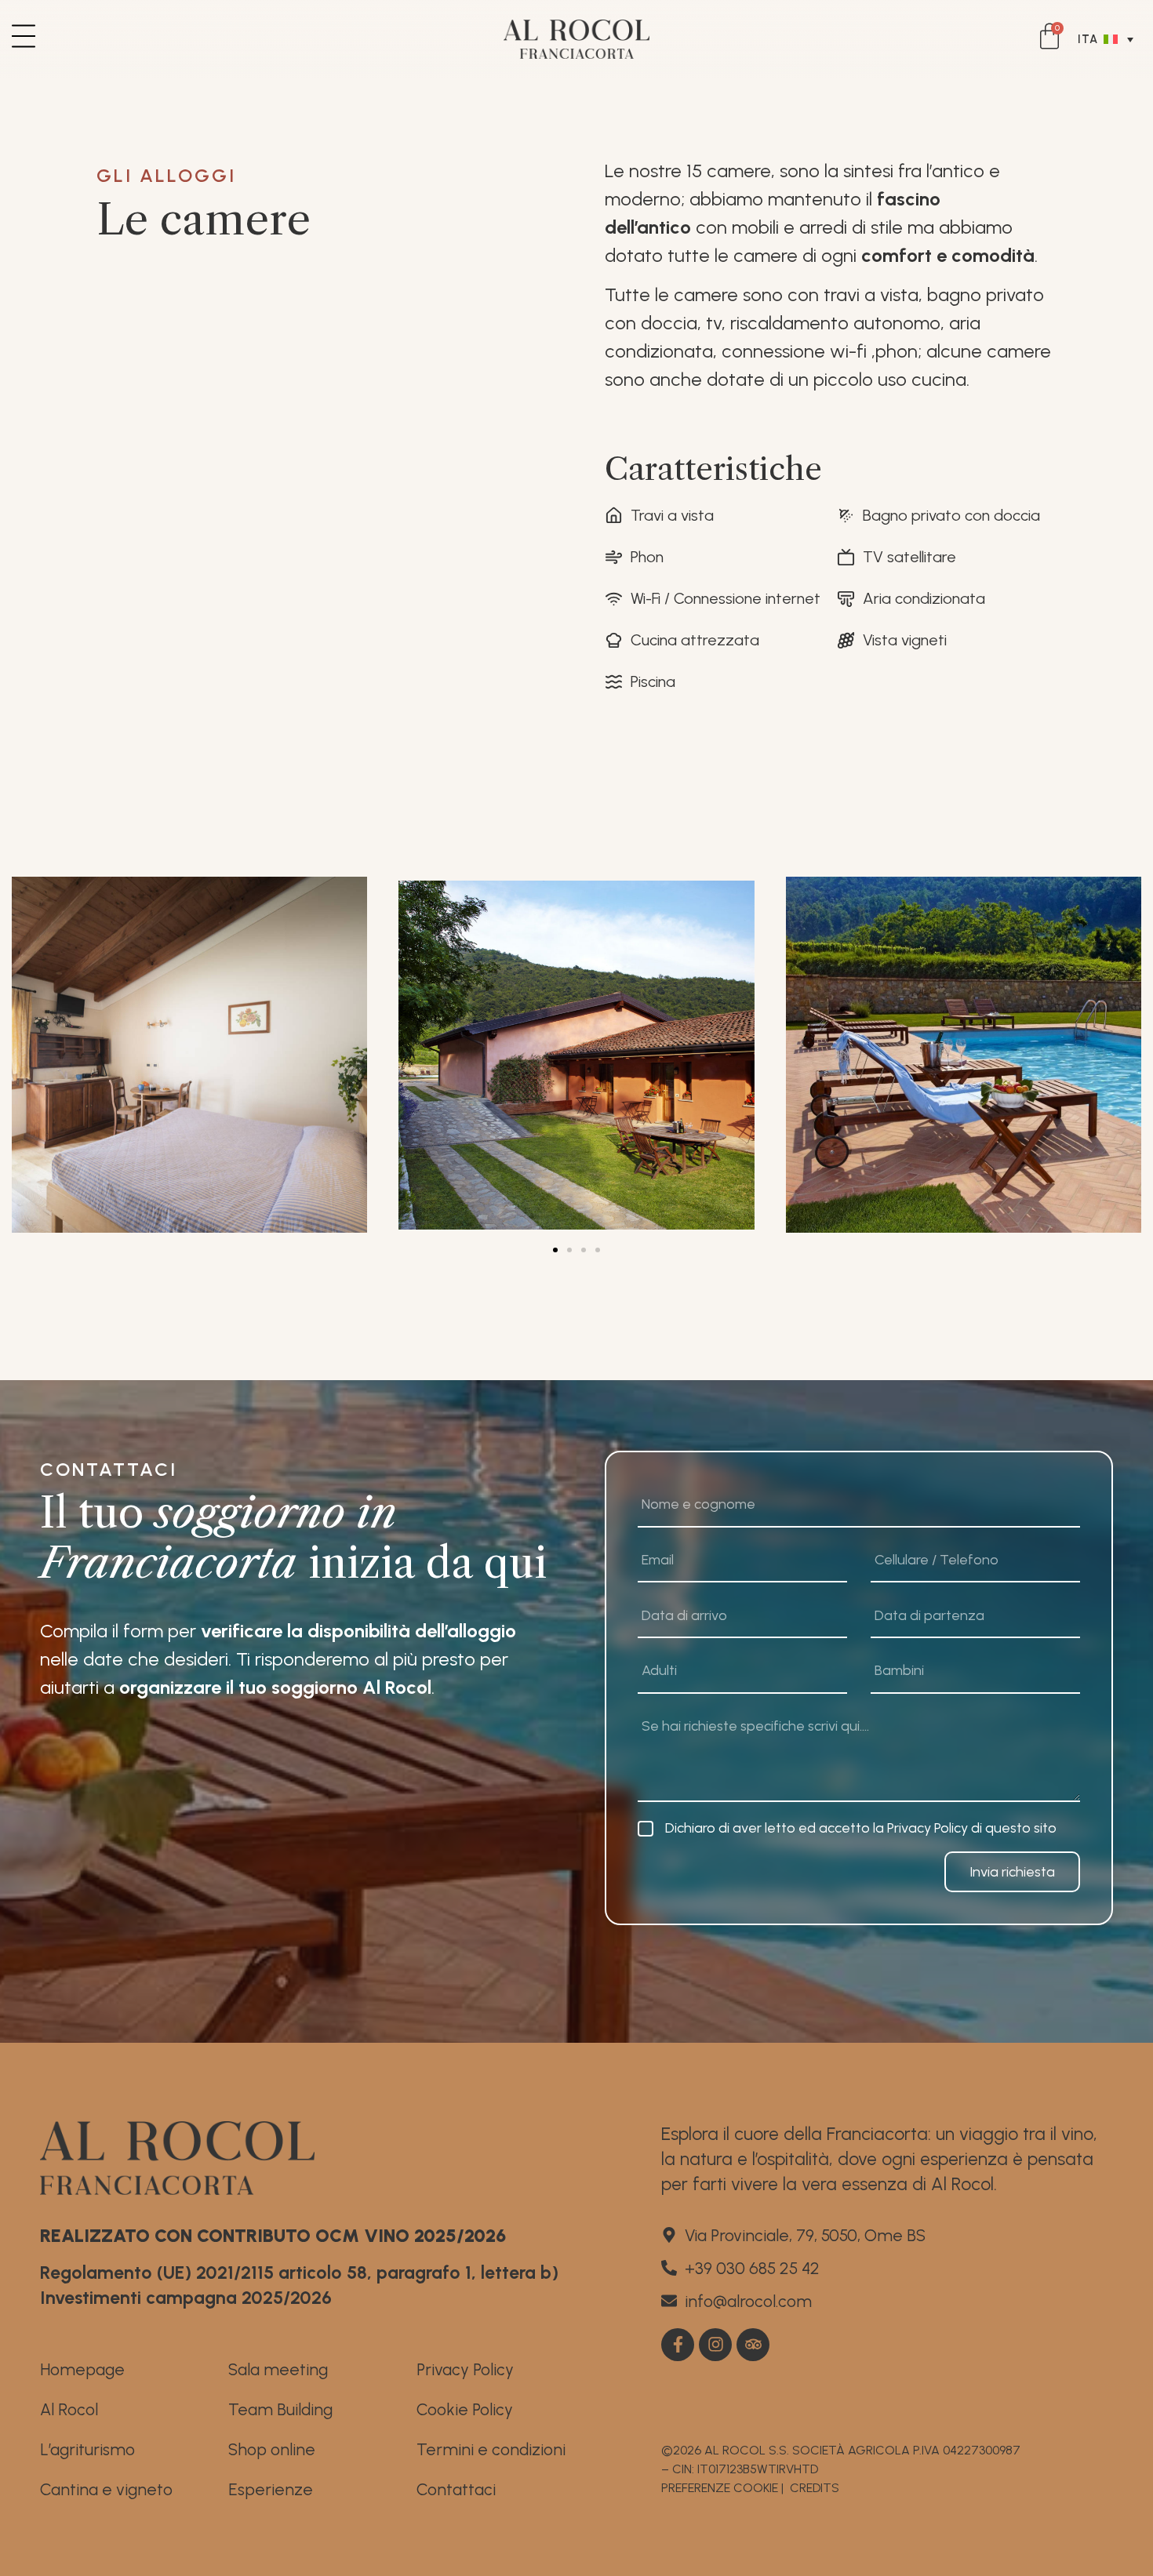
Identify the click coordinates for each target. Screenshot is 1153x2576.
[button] (555, 1250)
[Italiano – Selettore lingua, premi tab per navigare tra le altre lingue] (1109, 39)
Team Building (280, 2409)
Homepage (82, 2369)
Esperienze (271, 2489)
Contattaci (456, 2489)
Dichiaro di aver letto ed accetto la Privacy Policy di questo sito (861, 1828)
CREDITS (815, 2488)
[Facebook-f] (678, 2345)
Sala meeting (278, 2369)
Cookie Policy (465, 2409)
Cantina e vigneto (106, 2489)
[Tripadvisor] (753, 2345)
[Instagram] (715, 2345)
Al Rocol (69, 2409)
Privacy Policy (465, 2369)
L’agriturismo (87, 2449)
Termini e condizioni (491, 2449)
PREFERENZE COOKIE (720, 2488)
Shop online (272, 2449)
